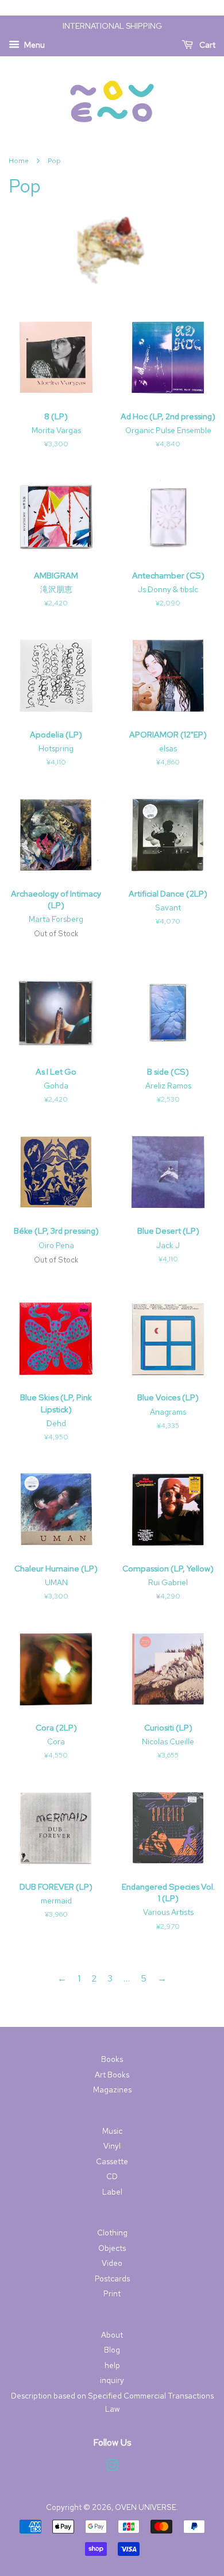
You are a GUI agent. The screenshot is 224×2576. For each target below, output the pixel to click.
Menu (34, 45)
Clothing (112, 2233)
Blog (112, 2350)
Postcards (112, 2278)
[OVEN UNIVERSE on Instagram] (112, 2467)
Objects (112, 2248)
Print (112, 2293)
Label (112, 2192)
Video (112, 2263)
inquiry (112, 2380)
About (112, 2335)
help (112, 2365)
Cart (206, 45)
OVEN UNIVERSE (146, 2507)
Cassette (112, 2161)
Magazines (112, 2090)
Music (112, 2131)
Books (112, 2059)
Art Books (112, 2075)
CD (112, 2176)
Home (19, 161)
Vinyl (112, 2146)
